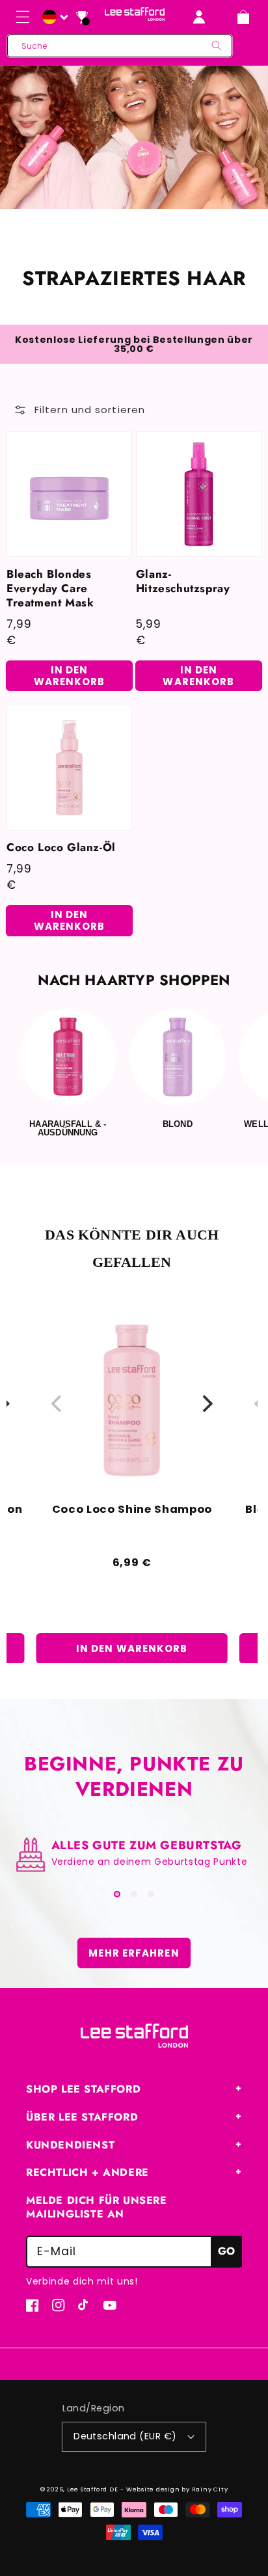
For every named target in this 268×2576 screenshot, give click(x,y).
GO (226, 2251)
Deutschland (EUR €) (125, 2436)
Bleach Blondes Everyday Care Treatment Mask (50, 588)
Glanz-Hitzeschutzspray (183, 581)
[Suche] (217, 46)
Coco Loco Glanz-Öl (61, 847)
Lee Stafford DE (93, 2489)
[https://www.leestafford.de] (53, 18)
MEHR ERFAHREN (134, 1953)
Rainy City (210, 2489)
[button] (23, 17)
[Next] (206, 1403)
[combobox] (120, 46)
